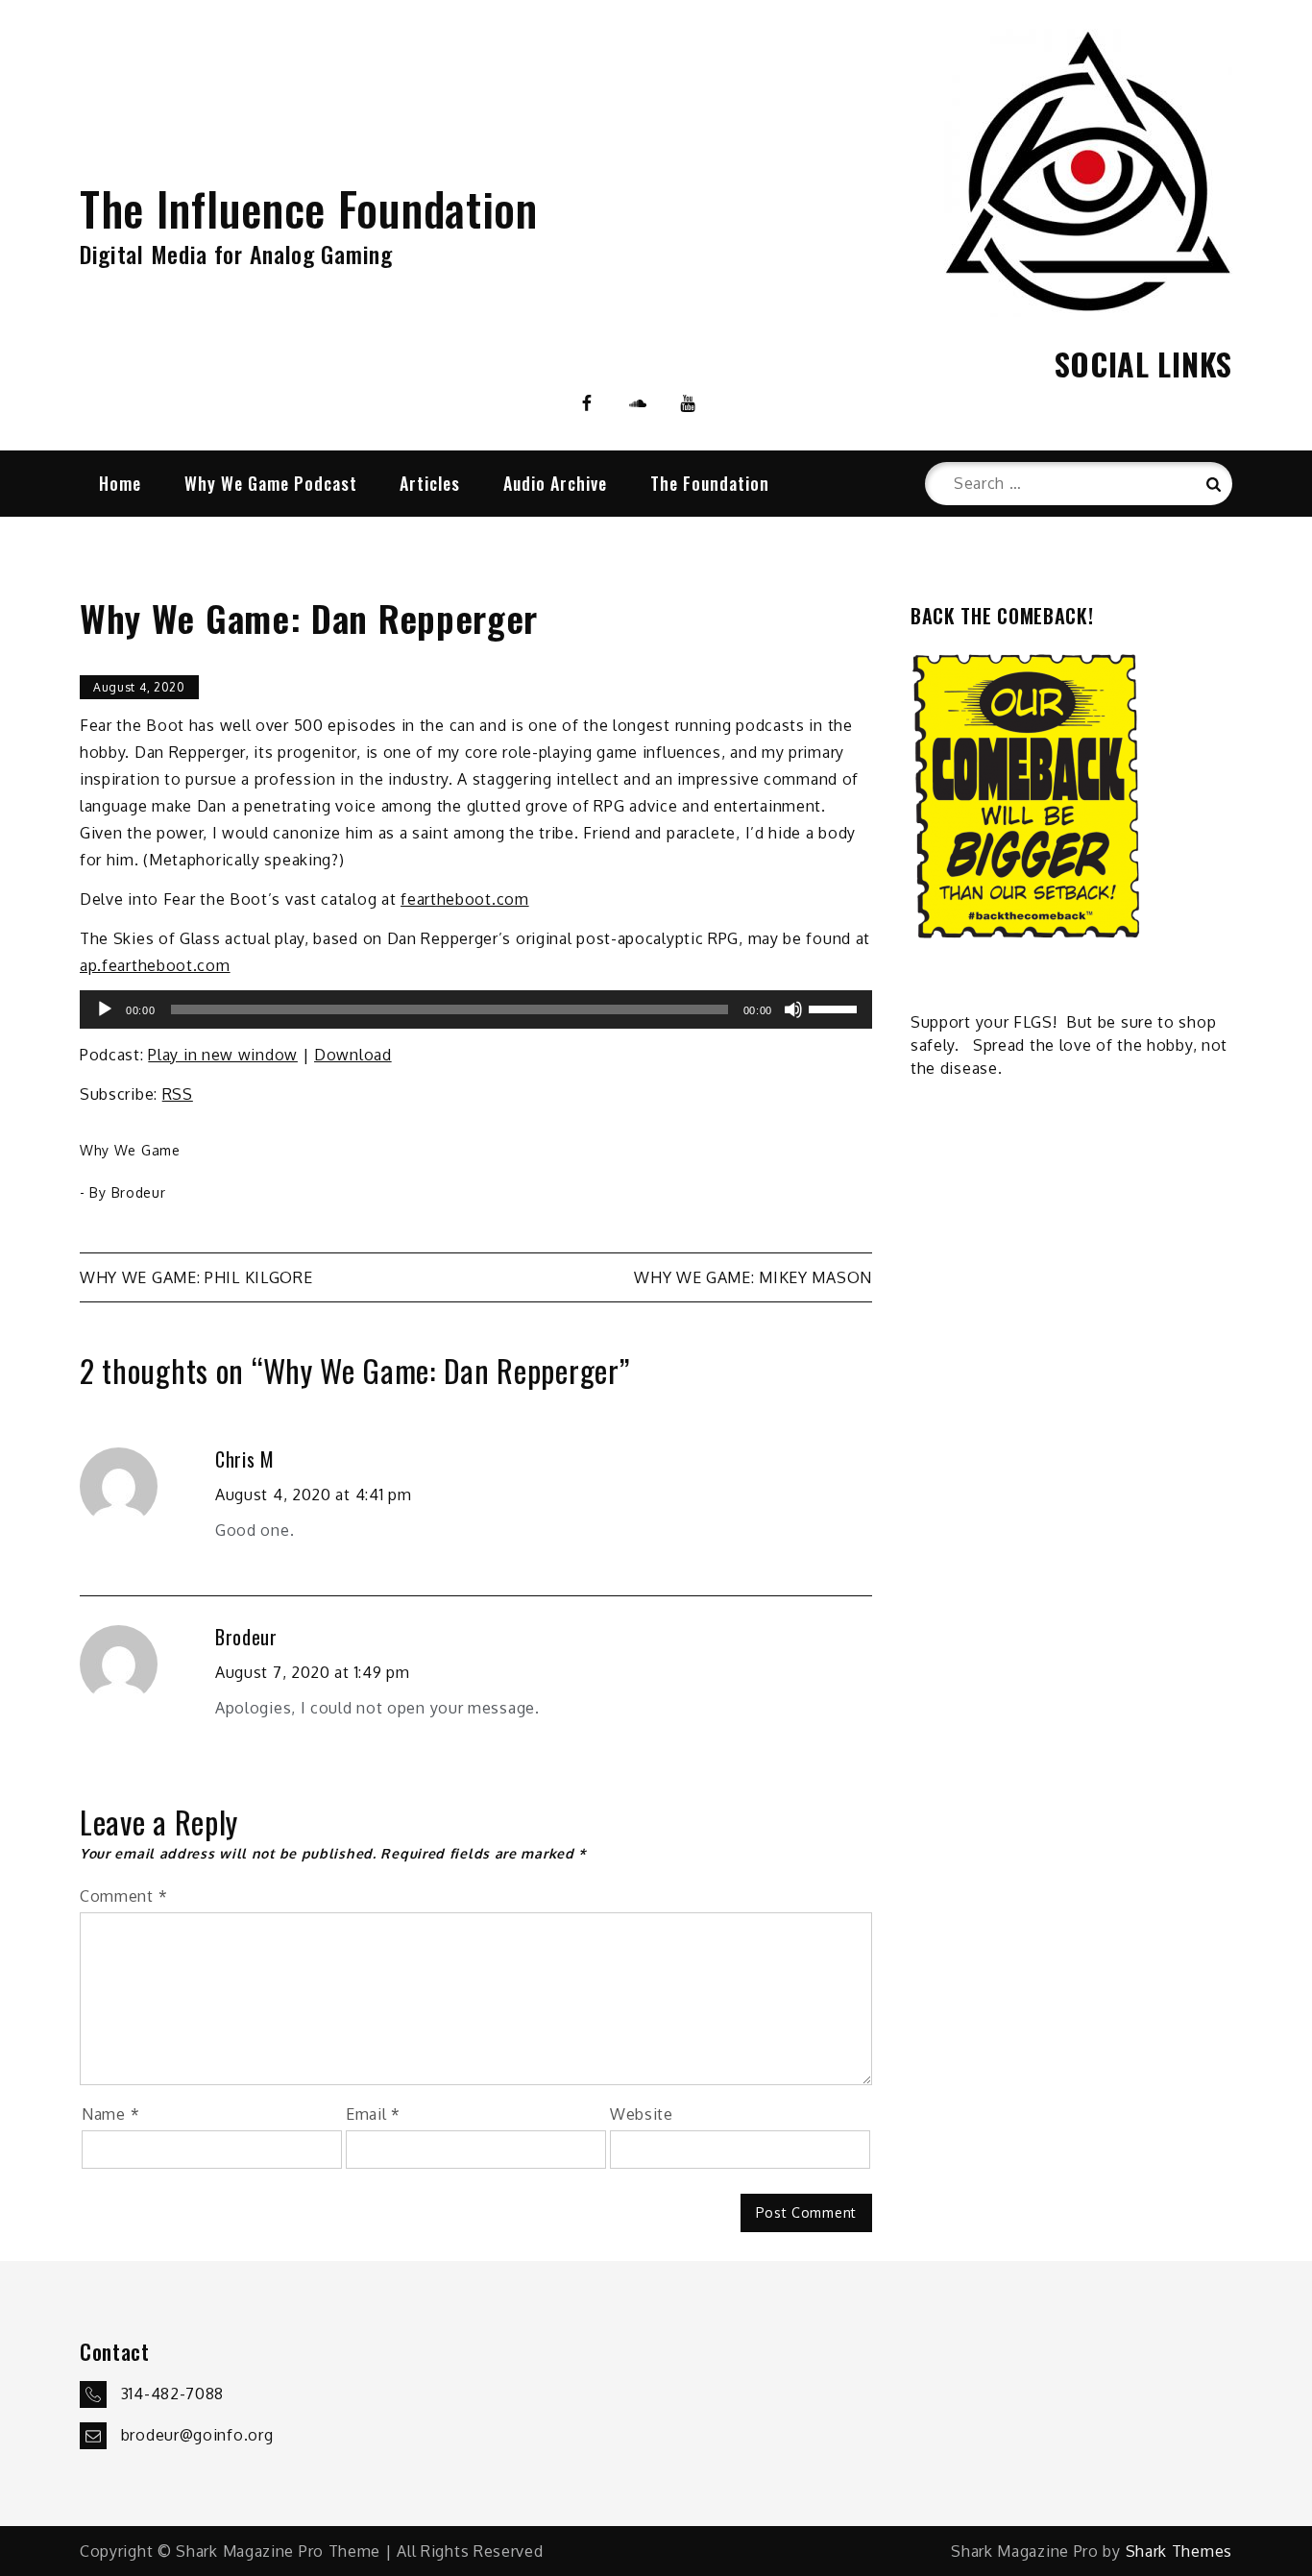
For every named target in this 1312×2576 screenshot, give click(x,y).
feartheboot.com (465, 899)
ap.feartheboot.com (155, 965)
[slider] (836, 1008)
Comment (123, 1896)
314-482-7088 (172, 2393)
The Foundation (710, 483)
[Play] (105, 1009)
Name (110, 2114)
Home (120, 483)
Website (642, 2114)
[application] (476, 1009)
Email (373, 2114)
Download (353, 1055)
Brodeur (139, 1192)
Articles (430, 483)
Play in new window (223, 1055)
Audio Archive (555, 483)
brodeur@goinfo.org (197, 2434)
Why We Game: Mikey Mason (753, 1277)
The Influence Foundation (309, 208)
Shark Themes (1179, 2551)
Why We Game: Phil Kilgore (196, 1277)
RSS (178, 1094)
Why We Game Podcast (271, 483)
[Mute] (793, 1009)
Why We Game (130, 1150)
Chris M (245, 1459)
